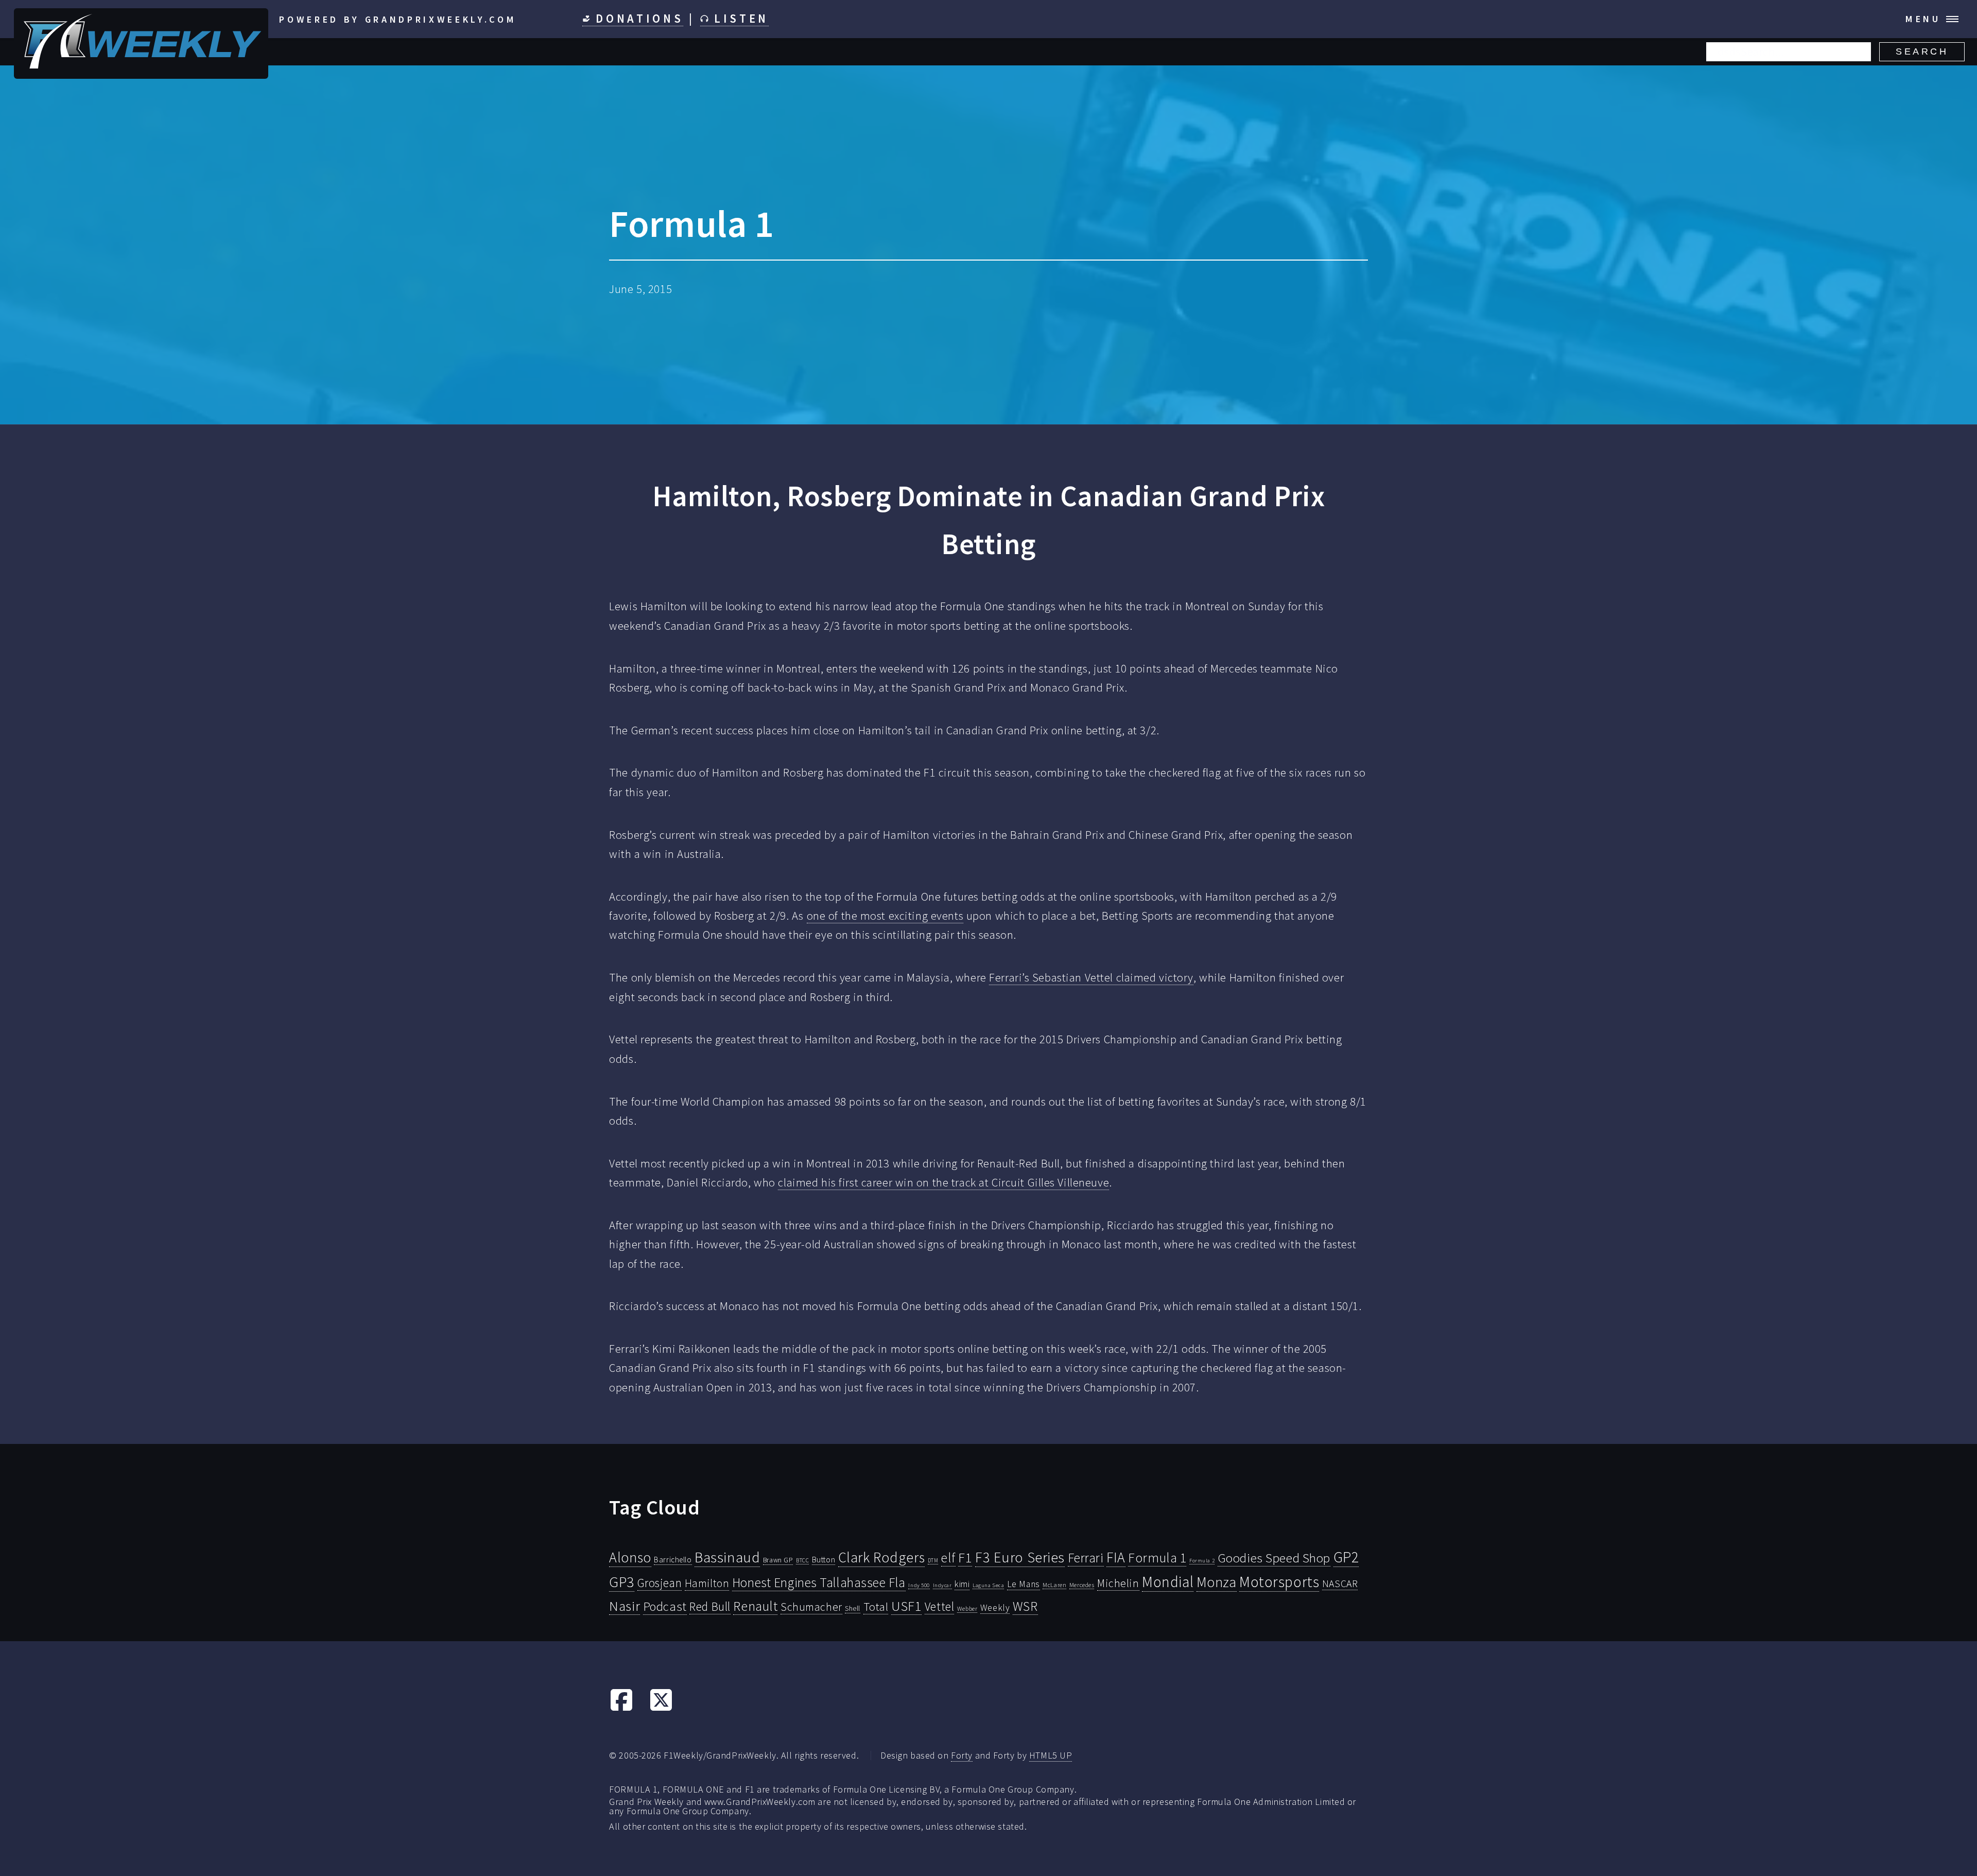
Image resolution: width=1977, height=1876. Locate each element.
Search (1922, 51)
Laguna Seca (988, 1585)
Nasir (625, 1606)
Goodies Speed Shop (1274, 1558)
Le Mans (1024, 1584)
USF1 (906, 1606)
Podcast (665, 1606)
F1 (965, 1557)
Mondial (1168, 1582)
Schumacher (811, 1607)
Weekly (995, 1608)
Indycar (942, 1585)
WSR (1025, 1606)
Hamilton (707, 1583)
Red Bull (710, 1606)
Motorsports (1279, 1582)
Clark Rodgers (881, 1557)
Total (876, 1607)
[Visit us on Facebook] (621, 1708)
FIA (1116, 1557)
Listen (739, 19)
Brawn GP (778, 1560)
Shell (853, 1608)
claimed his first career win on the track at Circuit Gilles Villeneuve (943, 1182)
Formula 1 (1157, 1558)
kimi (962, 1584)
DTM (933, 1560)
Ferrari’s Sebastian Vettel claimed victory (1091, 977)
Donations (637, 19)
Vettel (939, 1606)
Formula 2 (1202, 1561)
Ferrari (1086, 1558)
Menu (1923, 19)
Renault (755, 1606)
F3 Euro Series (1020, 1557)
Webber (967, 1608)
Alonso (630, 1557)
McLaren (1054, 1585)
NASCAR (1340, 1584)
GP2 (1346, 1557)
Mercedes (1082, 1585)
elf (948, 1558)
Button (823, 1559)
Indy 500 (919, 1585)
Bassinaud (727, 1557)
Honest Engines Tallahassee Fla (819, 1582)
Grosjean (660, 1583)
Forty (962, 1755)
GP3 (622, 1582)
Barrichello (673, 1560)
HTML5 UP (1051, 1755)
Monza (1217, 1582)
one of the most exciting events (885, 916)
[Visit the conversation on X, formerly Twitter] (661, 1708)
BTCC (802, 1560)
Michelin (1118, 1583)
